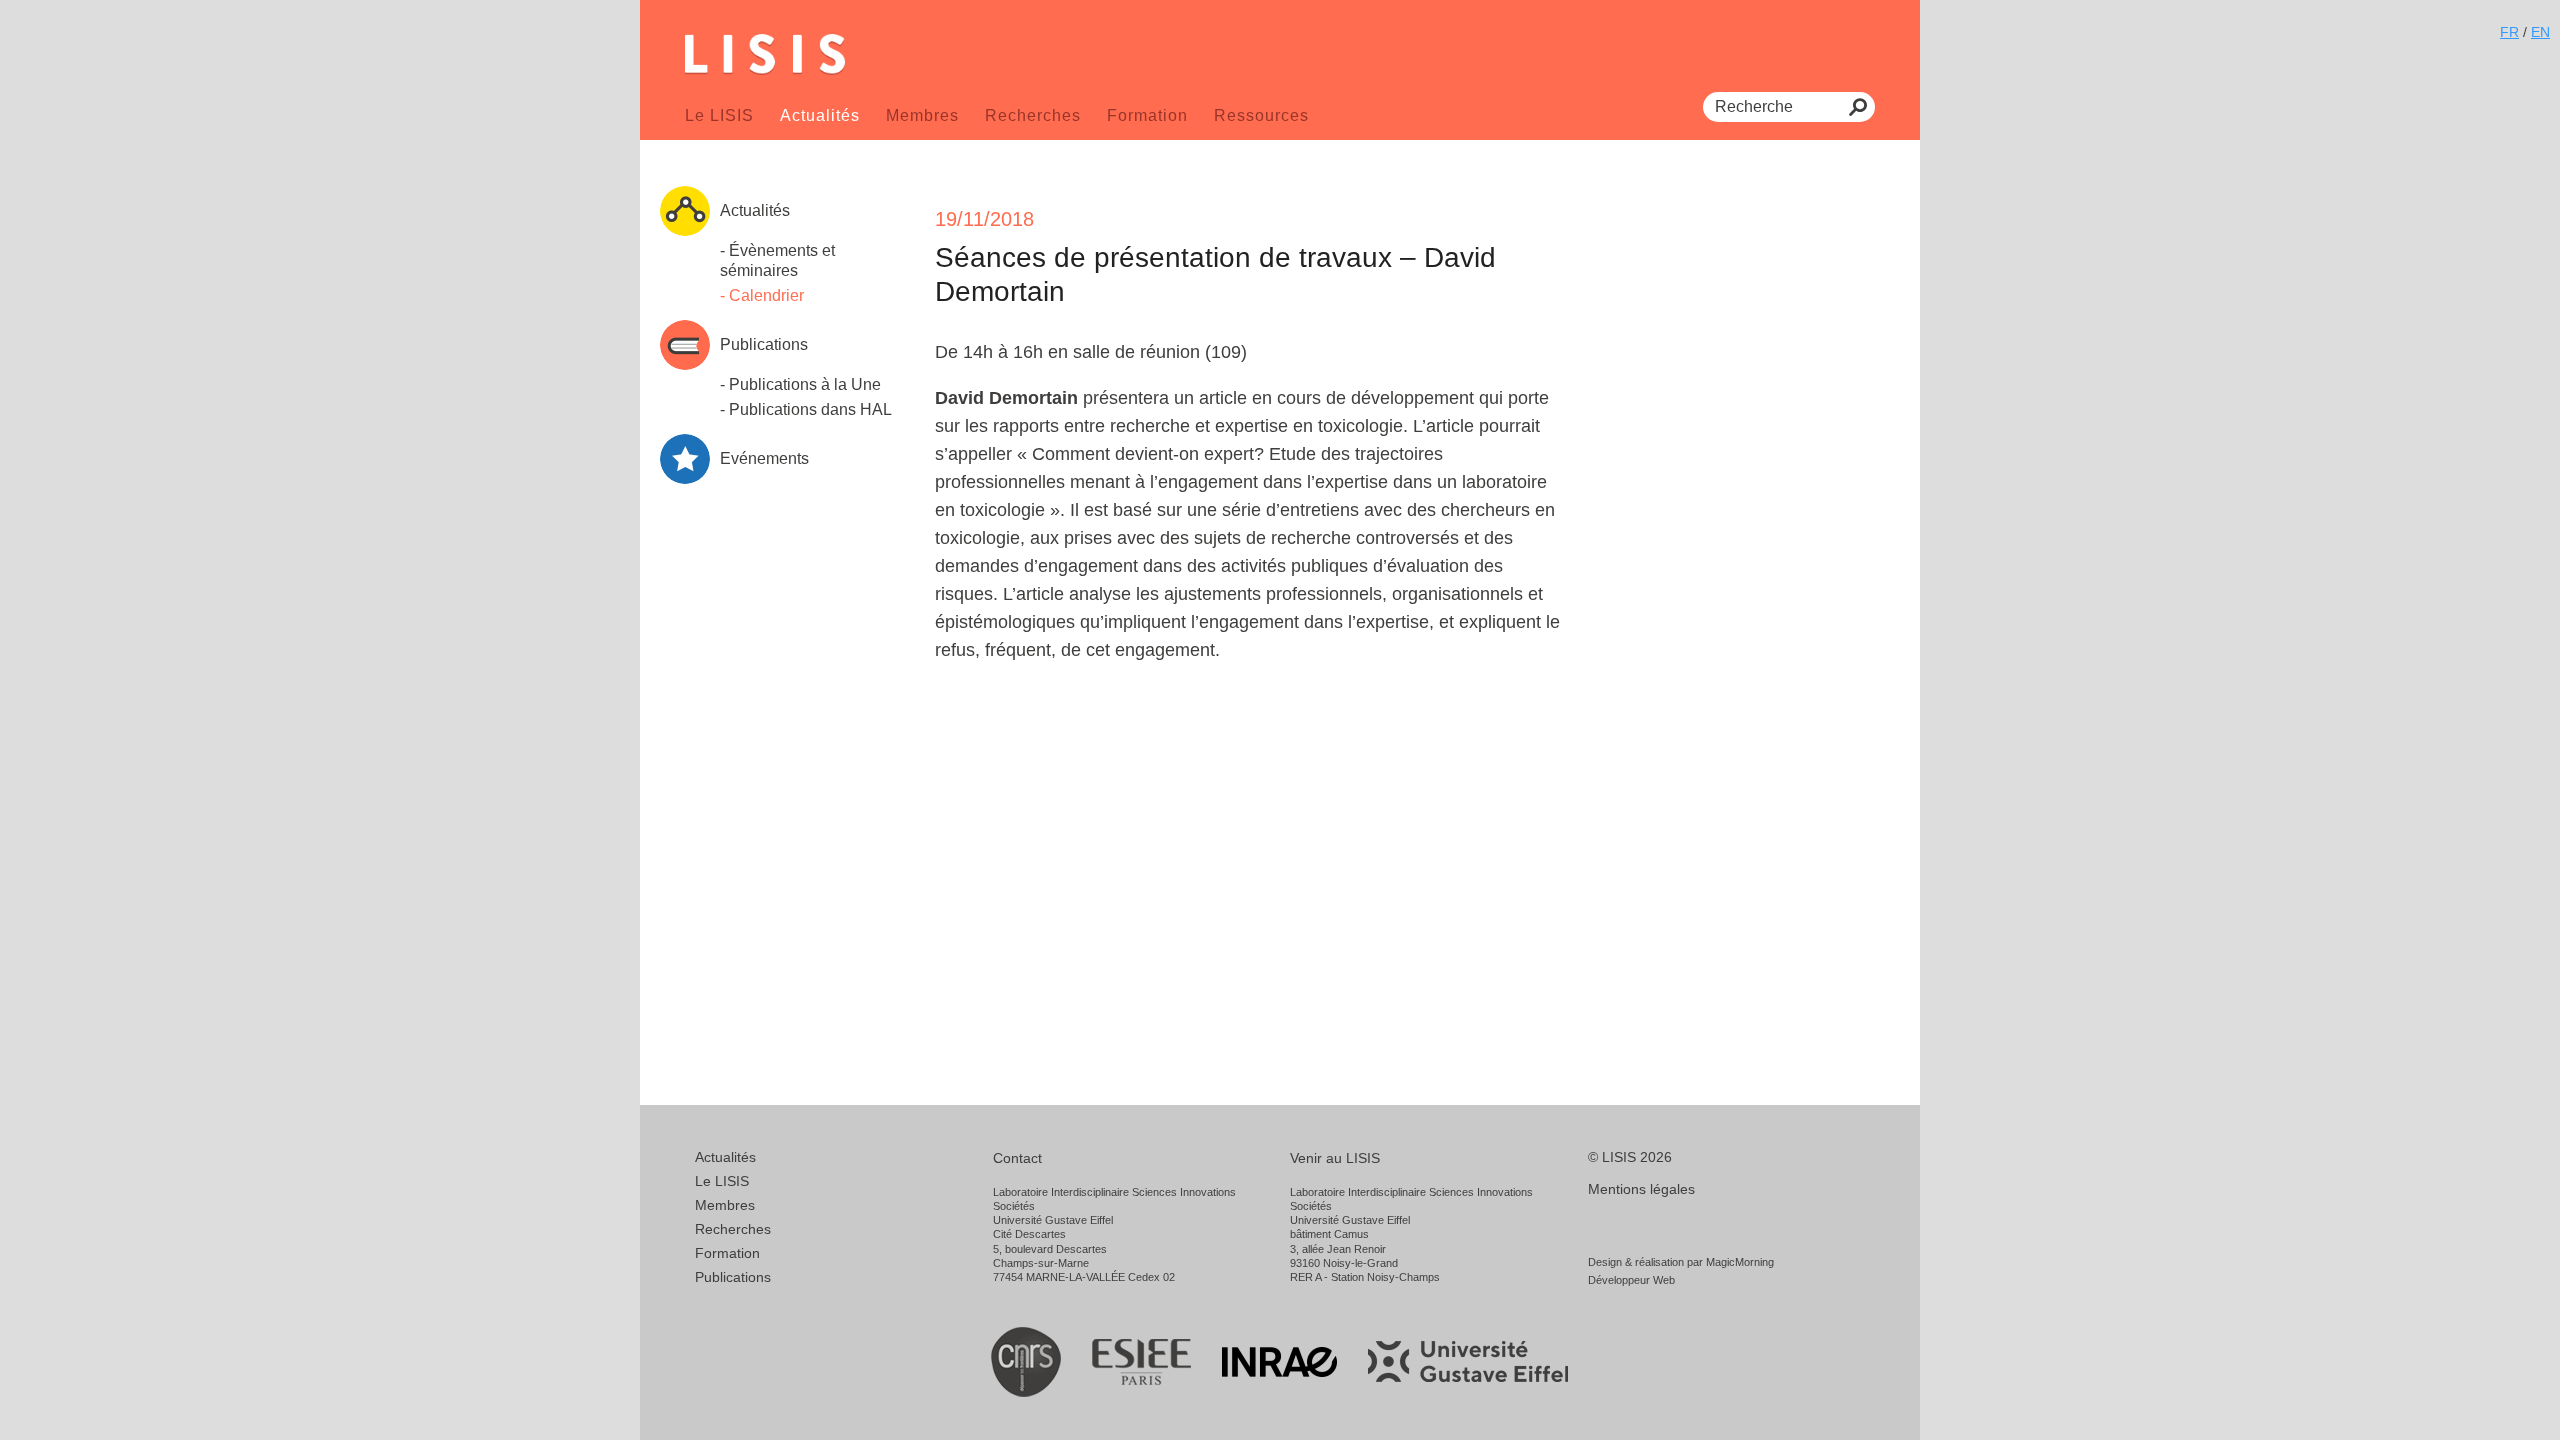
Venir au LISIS (1335, 1158)
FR (2509, 32)
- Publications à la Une (800, 384)
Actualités (820, 115)
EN (2540, 32)
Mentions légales (1641, 1189)
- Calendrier (762, 295)
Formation (1147, 115)
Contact (1017, 1158)
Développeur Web (1631, 1280)
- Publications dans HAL (806, 409)
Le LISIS (719, 115)
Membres (922, 115)
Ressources (1261, 115)
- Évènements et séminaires (777, 260)
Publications (733, 1277)
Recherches (1033, 115)
